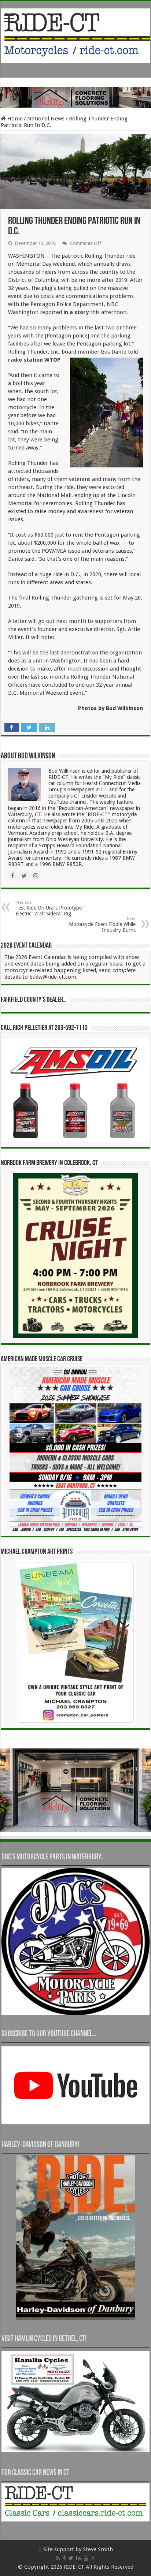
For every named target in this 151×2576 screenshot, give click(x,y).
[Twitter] (71, 2558)
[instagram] (93, 2558)
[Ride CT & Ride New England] (75, 34)
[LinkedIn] (78, 2558)
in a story (76, 312)
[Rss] (58, 2558)
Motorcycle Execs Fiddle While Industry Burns (102, 925)
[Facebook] (64, 2558)
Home (14, 119)
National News (46, 119)
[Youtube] (86, 2558)
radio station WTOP (34, 360)
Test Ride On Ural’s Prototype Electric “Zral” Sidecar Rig (49, 908)
